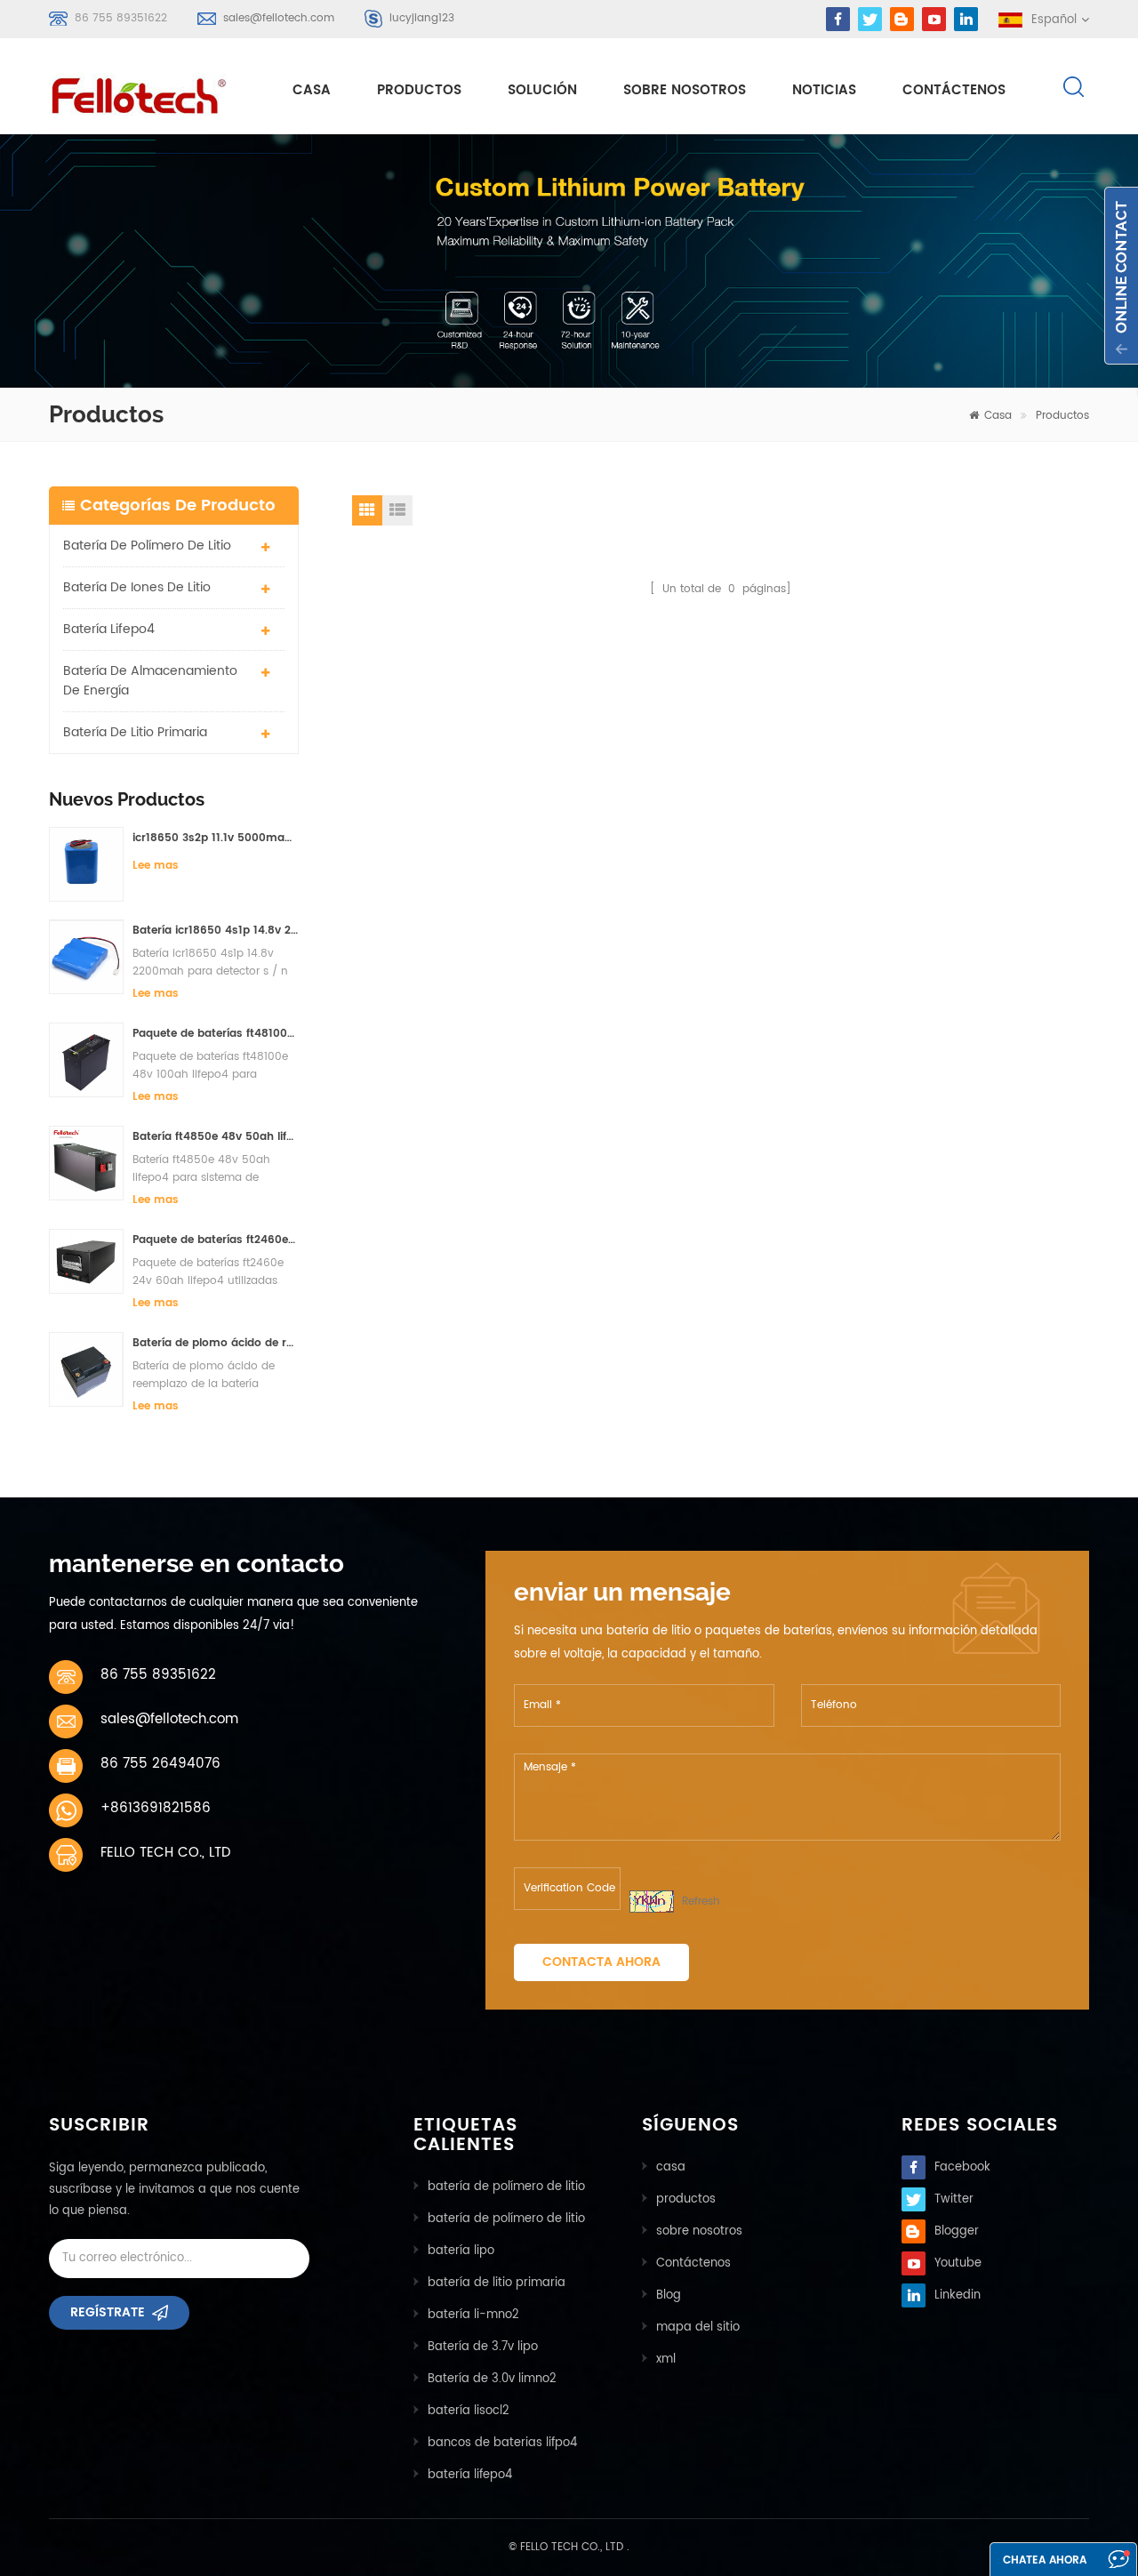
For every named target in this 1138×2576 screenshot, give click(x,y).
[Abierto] (1121, 276)
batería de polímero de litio (147, 546)
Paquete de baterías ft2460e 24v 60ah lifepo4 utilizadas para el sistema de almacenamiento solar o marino (216, 1240)
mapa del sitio (698, 2327)
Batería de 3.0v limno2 (492, 2379)
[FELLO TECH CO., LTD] (153, 92)
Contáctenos (954, 90)
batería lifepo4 (109, 629)
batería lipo (461, 2251)
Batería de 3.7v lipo (483, 2347)
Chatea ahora (1045, 2560)
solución (542, 90)
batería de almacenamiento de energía (150, 681)
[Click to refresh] (652, 1902)
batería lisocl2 (469, 2411)
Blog (669, 2295)
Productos (419, 90)
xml (666, 2359)
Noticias (824, 90)
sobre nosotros (685, 90)
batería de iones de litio (137, 587)
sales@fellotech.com (279, 18)
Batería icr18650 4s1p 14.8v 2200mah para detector (216, 931)
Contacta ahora (601, 1962)
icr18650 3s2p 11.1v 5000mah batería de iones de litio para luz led (216, 838)
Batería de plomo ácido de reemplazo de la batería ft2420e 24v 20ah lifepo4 (216, 1343)
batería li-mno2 (473, 2315)
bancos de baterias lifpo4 (502, 2443)
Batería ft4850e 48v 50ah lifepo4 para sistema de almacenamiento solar (216, 1137)
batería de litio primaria (135, 732)
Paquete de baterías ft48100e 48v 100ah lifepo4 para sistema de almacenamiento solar (216, 1034)
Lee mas (156, 866)
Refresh (701, 1902)
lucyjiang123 (422, 18)
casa (312, 90)
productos (686, 2199)
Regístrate (108, 2312)
